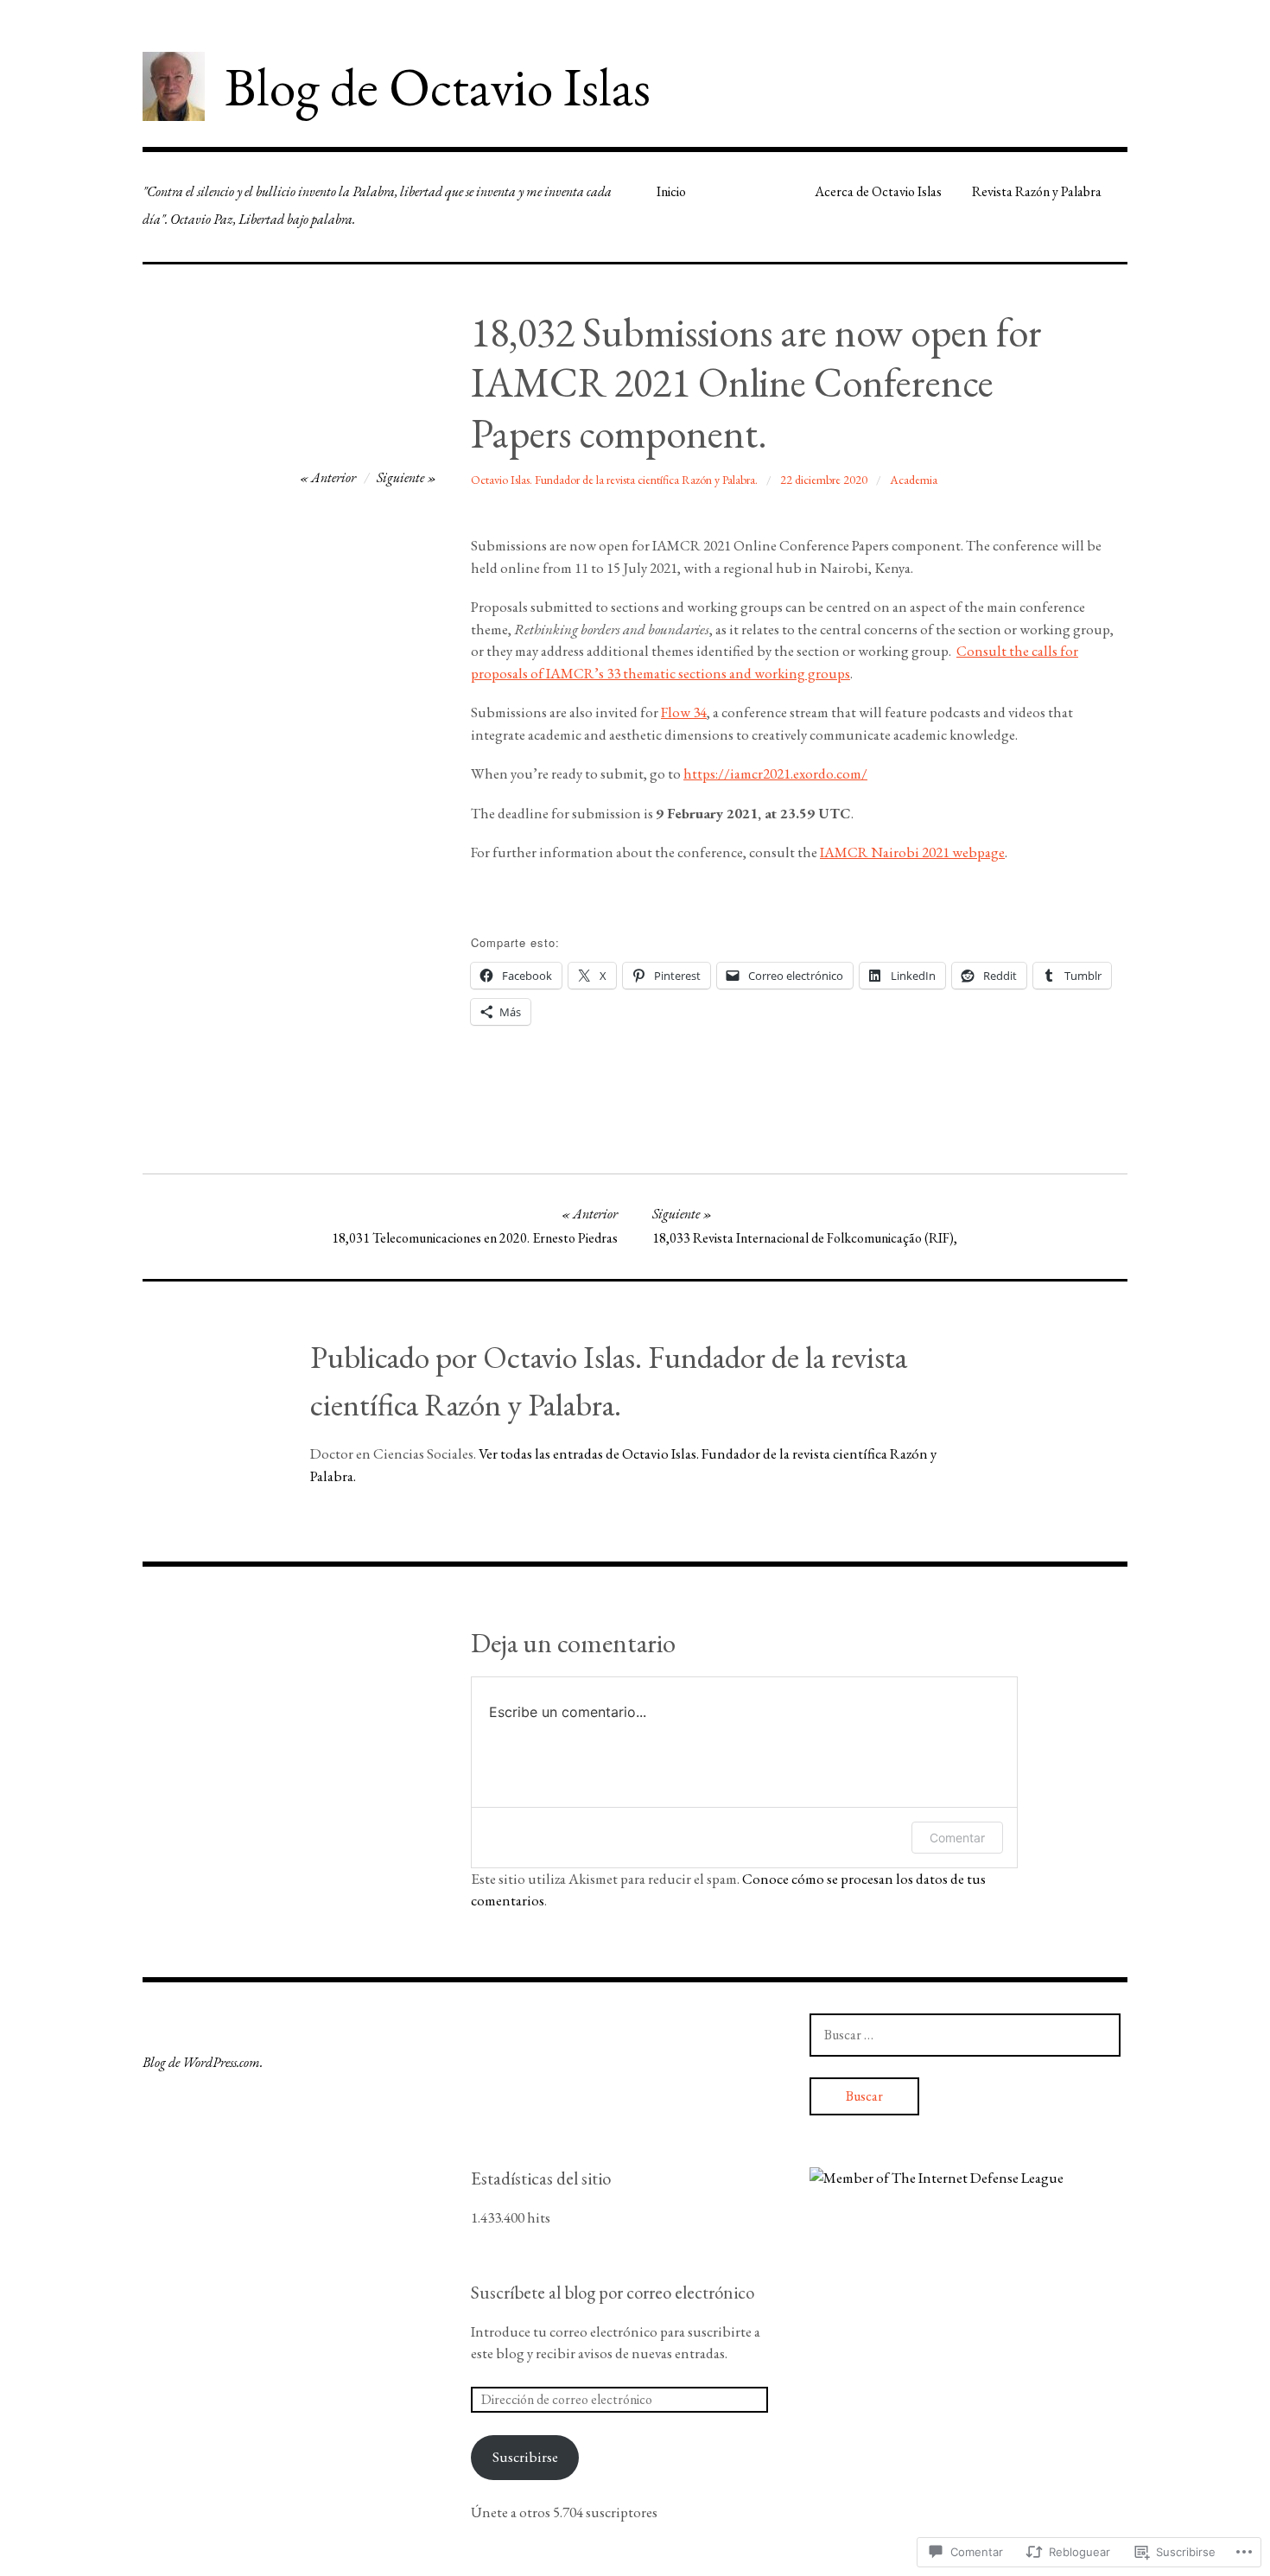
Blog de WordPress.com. (203, 2062)
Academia (914, 480)
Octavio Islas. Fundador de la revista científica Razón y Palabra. (614, 480)
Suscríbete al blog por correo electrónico (613, 2292)
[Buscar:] (965, 2034)
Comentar (957, 1838)
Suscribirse (525, 2457)
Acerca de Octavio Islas (878, 191)
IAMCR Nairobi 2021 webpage (912, 852)
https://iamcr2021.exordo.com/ (775, 773)
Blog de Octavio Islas (438, 86)
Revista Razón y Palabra (1037, 191)
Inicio (671, 191)
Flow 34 (684, 712)
